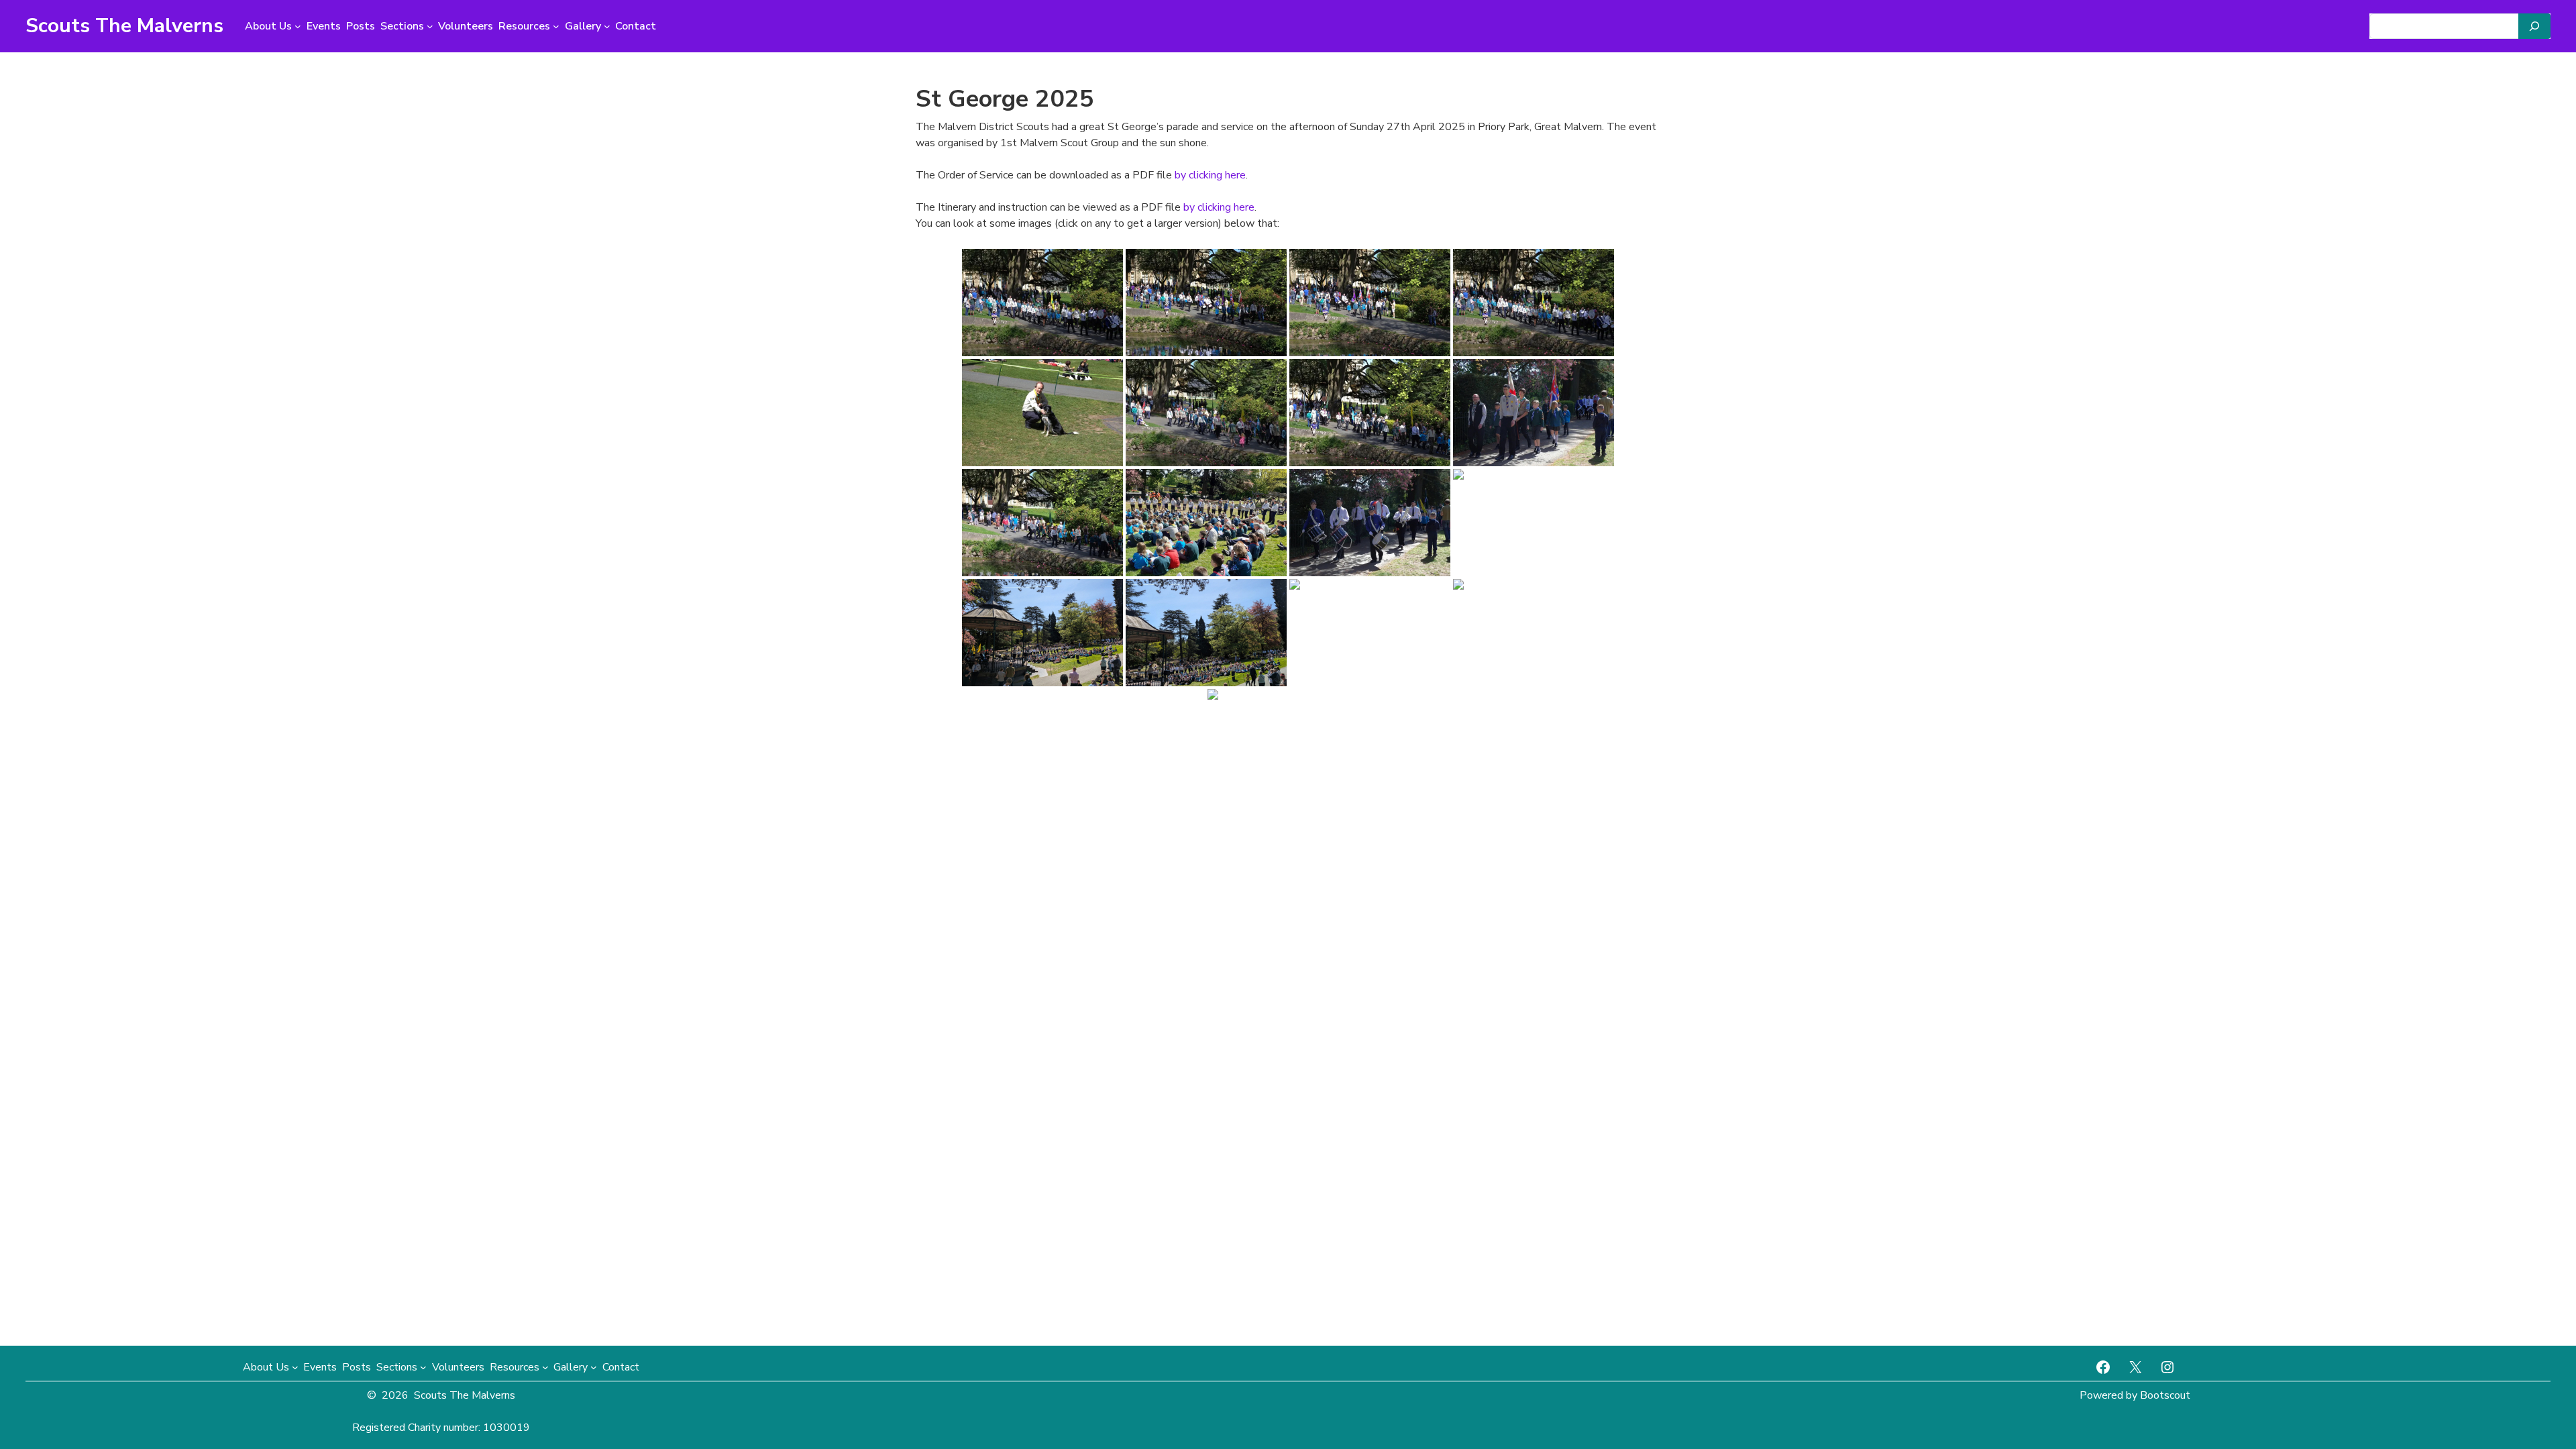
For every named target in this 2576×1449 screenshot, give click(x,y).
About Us (268, 26)
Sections (402, 26)
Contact (636, 26)
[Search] (2534, 26)
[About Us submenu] (298, 26)
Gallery (583, 26)
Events (324, 26)
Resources (524, 26)
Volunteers (466, 26)
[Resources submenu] (556, 26)
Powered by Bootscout (2135, 1395)
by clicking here (1210, 175)
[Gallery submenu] (607, 26)
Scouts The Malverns (124, 26)
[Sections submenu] (430, 26)
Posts (361, 26)
